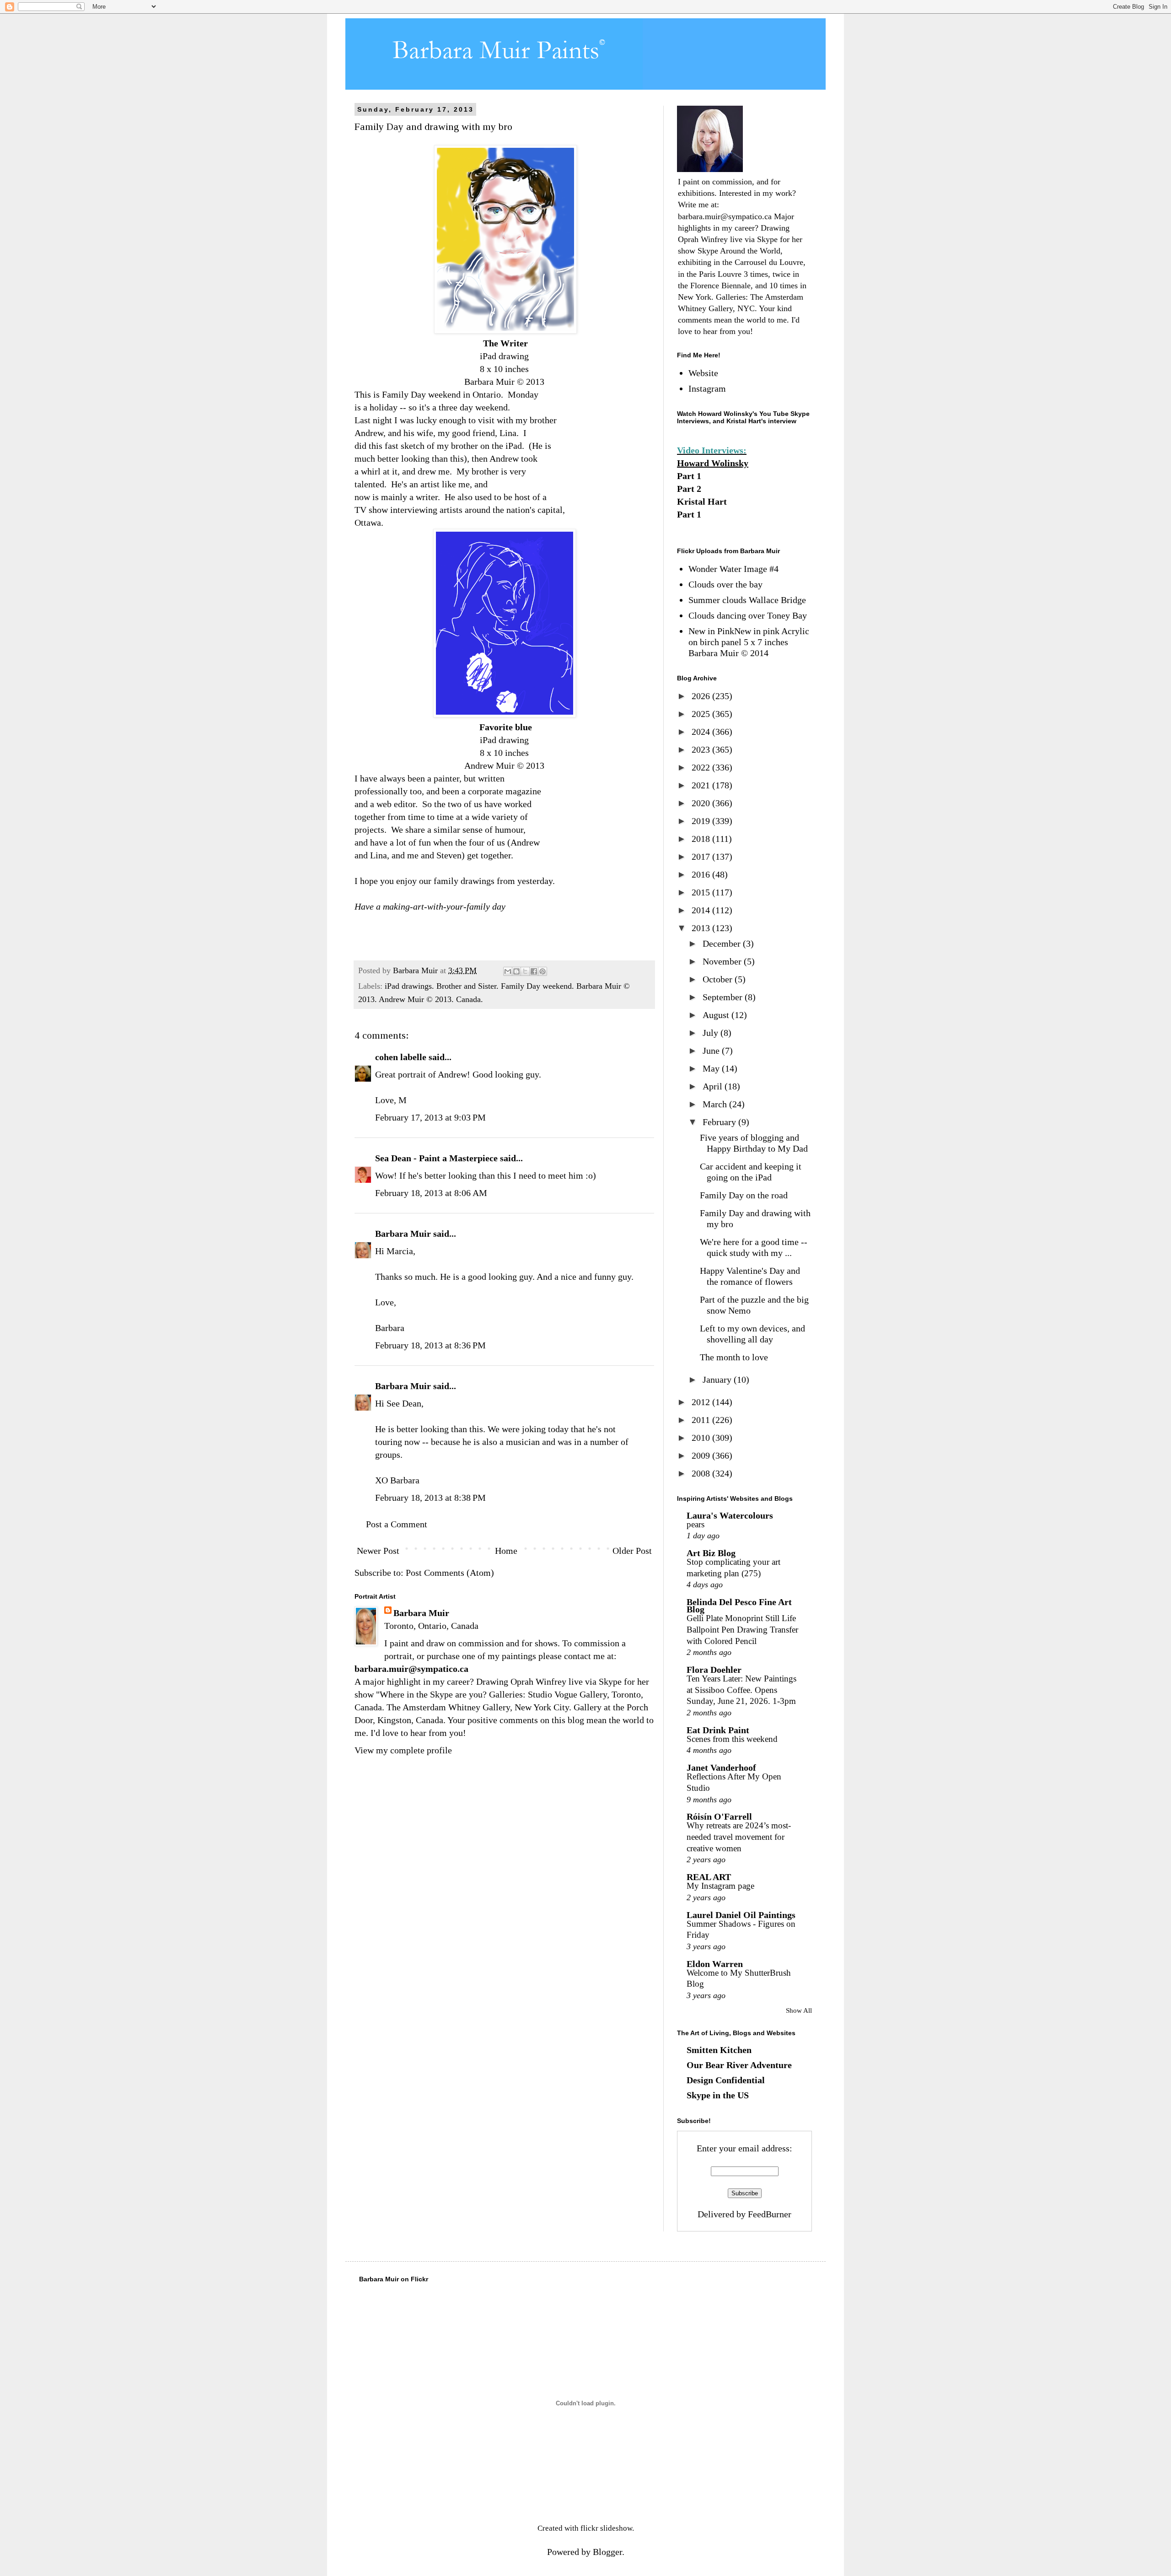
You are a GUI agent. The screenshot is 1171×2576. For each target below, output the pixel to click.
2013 (702, 928)
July (712, 1033)
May (712, 1068)
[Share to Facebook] (534, 971)
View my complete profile (403, 1750)
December (723, 943)
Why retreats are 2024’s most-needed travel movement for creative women (739, 1837)
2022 (702, 767)
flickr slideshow (606, 2528)
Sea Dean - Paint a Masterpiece (436, 1158)
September (724, 997)
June (712, 1051)
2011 (702, 1420)
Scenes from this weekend (732, 1739)
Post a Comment (397, 1524)
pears (696, 1524)
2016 (702, 874)
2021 (702, 785)
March (716, 1104)
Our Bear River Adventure (739, 2065)
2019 (702, 821)
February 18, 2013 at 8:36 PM (430, 1345)
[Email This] (508, 971)
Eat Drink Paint (718, 1730)
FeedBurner (770, 2214)
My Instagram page (720, 1886)
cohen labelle (401, 1057)
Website (703, 373)
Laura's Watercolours (730, 1515)
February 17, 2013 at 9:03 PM (430, 1117)
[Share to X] (525, 971)
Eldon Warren (715, 1964)
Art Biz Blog (711, 1553)
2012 (702, 1402)
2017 (702, 857)
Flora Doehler (714, 1670)
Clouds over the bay (725, 584)
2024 (702, 732)
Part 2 (689, 489)
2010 (702, 1438)
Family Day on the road (744, 1195)
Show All (799, 2010)
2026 (702, 696)
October (719, 979)
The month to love (734, 1357)
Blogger (607, 2552)
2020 (702, 803)
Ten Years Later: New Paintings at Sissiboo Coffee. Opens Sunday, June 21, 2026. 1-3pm (741, 1690)
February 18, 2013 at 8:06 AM (431, 1193)
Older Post (632, 1551)
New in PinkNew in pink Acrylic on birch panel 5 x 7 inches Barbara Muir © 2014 (749, 642)
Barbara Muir (403, 1234)
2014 (702, 910)
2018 (702, 839)
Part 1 (689, 476)
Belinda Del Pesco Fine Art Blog (739, 1606)
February (720, 1122)
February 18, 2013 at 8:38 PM (430, 1498)
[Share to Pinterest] (543, 971)
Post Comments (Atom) (450, 1573)
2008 (702, 1473)
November (723, 961)
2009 (702, 1455)
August (717, 1015)
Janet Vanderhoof (721, 1768)
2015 (702, 892)
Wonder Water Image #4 (733, 569)
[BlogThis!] (516, 971)
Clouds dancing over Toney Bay (748, 615)
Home (506, 1551)
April (714, 1086)
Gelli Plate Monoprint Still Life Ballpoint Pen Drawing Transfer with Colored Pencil (742, 1629)
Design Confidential (726, 2080)
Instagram (707, 388)
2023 (702, 749)
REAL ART (709, 1877)
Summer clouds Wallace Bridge (747, 600)
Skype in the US (718, 2095)
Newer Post (378, 1551)
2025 (702, 714)
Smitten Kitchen (719, 2050)
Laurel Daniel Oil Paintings (741, 1915)
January (718, 1380)
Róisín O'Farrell (719, 1816)
